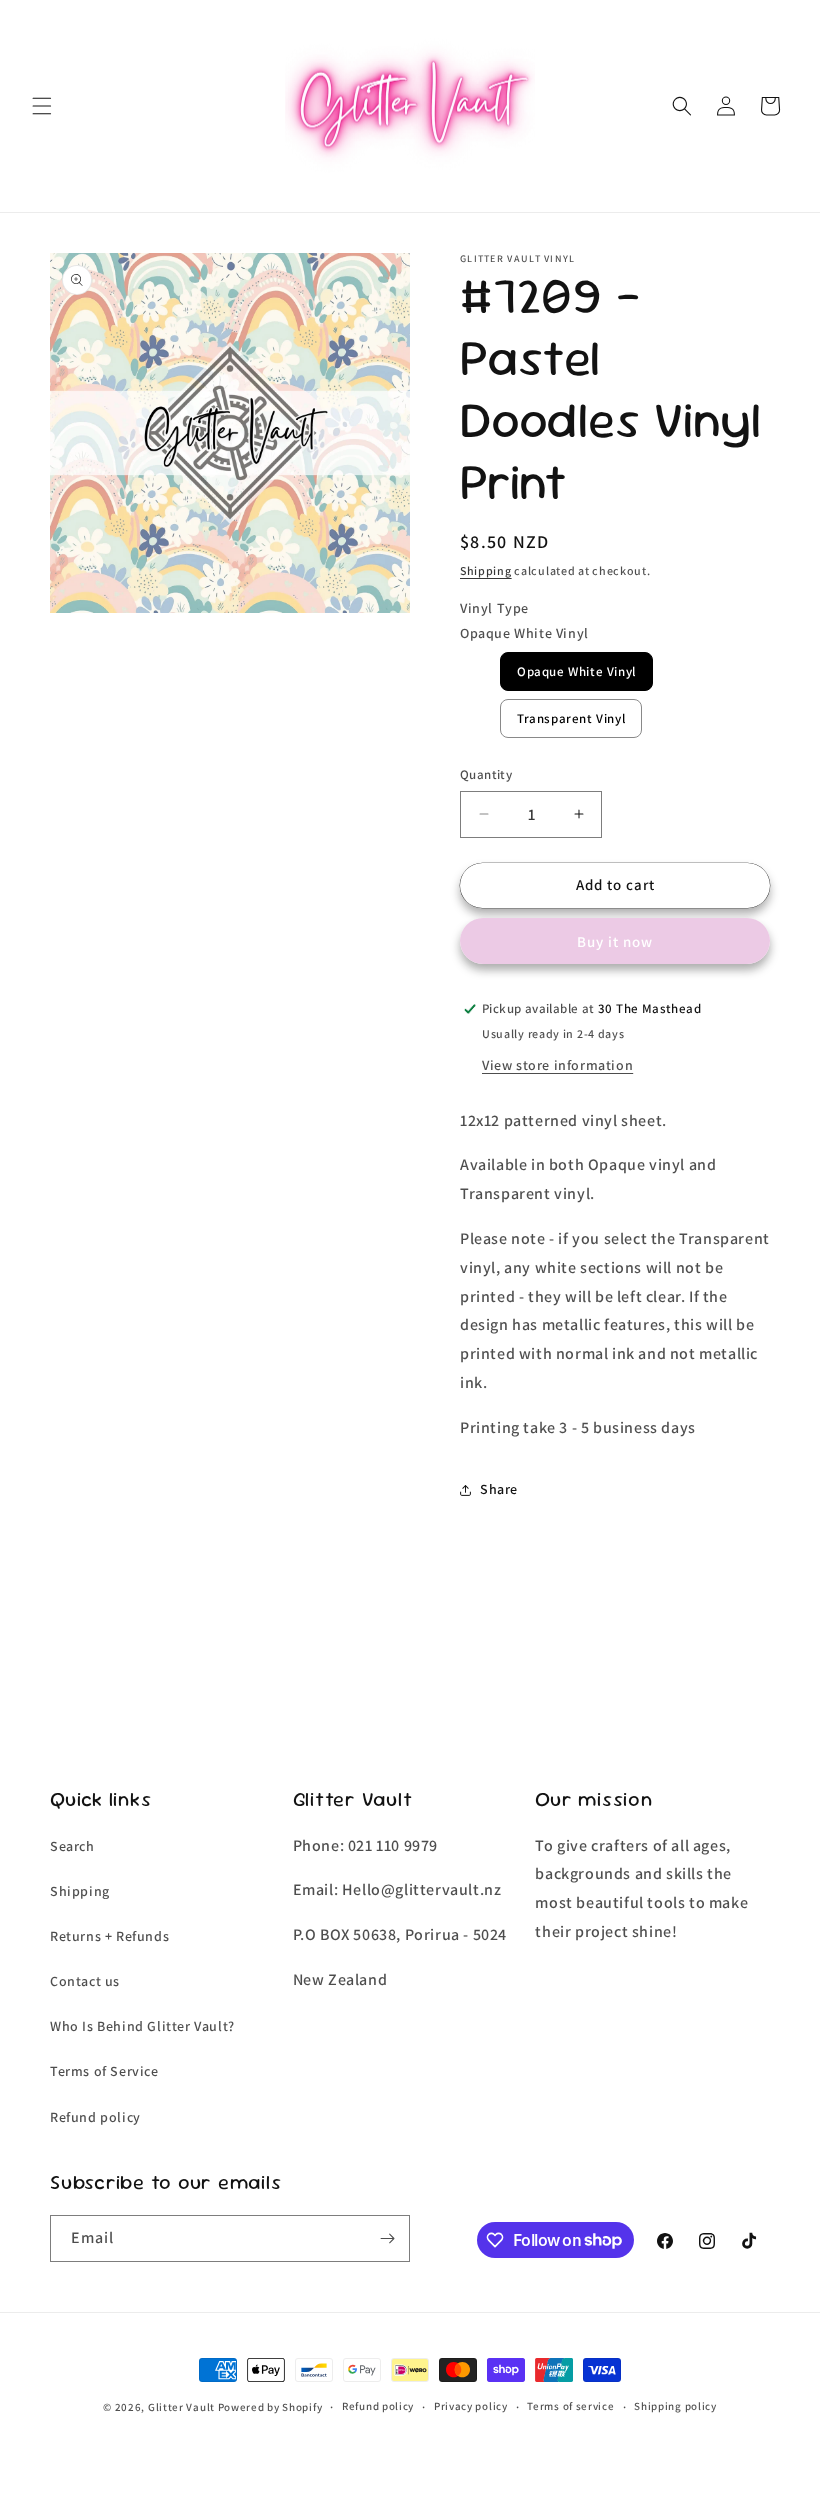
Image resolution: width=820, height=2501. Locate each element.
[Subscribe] (387, 2238)
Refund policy (95, 2117)
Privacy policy (471, 2406)
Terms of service (570, 2406)
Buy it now (615, 941)
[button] (42, 106)
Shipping (486, 570)
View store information (557, 1065)
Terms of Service (104, 2071)
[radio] (576, 671)
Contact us (85, 1981)
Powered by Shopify (270, 2407)
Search (72, 1846)
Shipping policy (675, 2406)
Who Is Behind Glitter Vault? (142, 2026)
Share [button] (499, 1489)
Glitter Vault (181, 2407)
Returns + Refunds (109, 1936)
